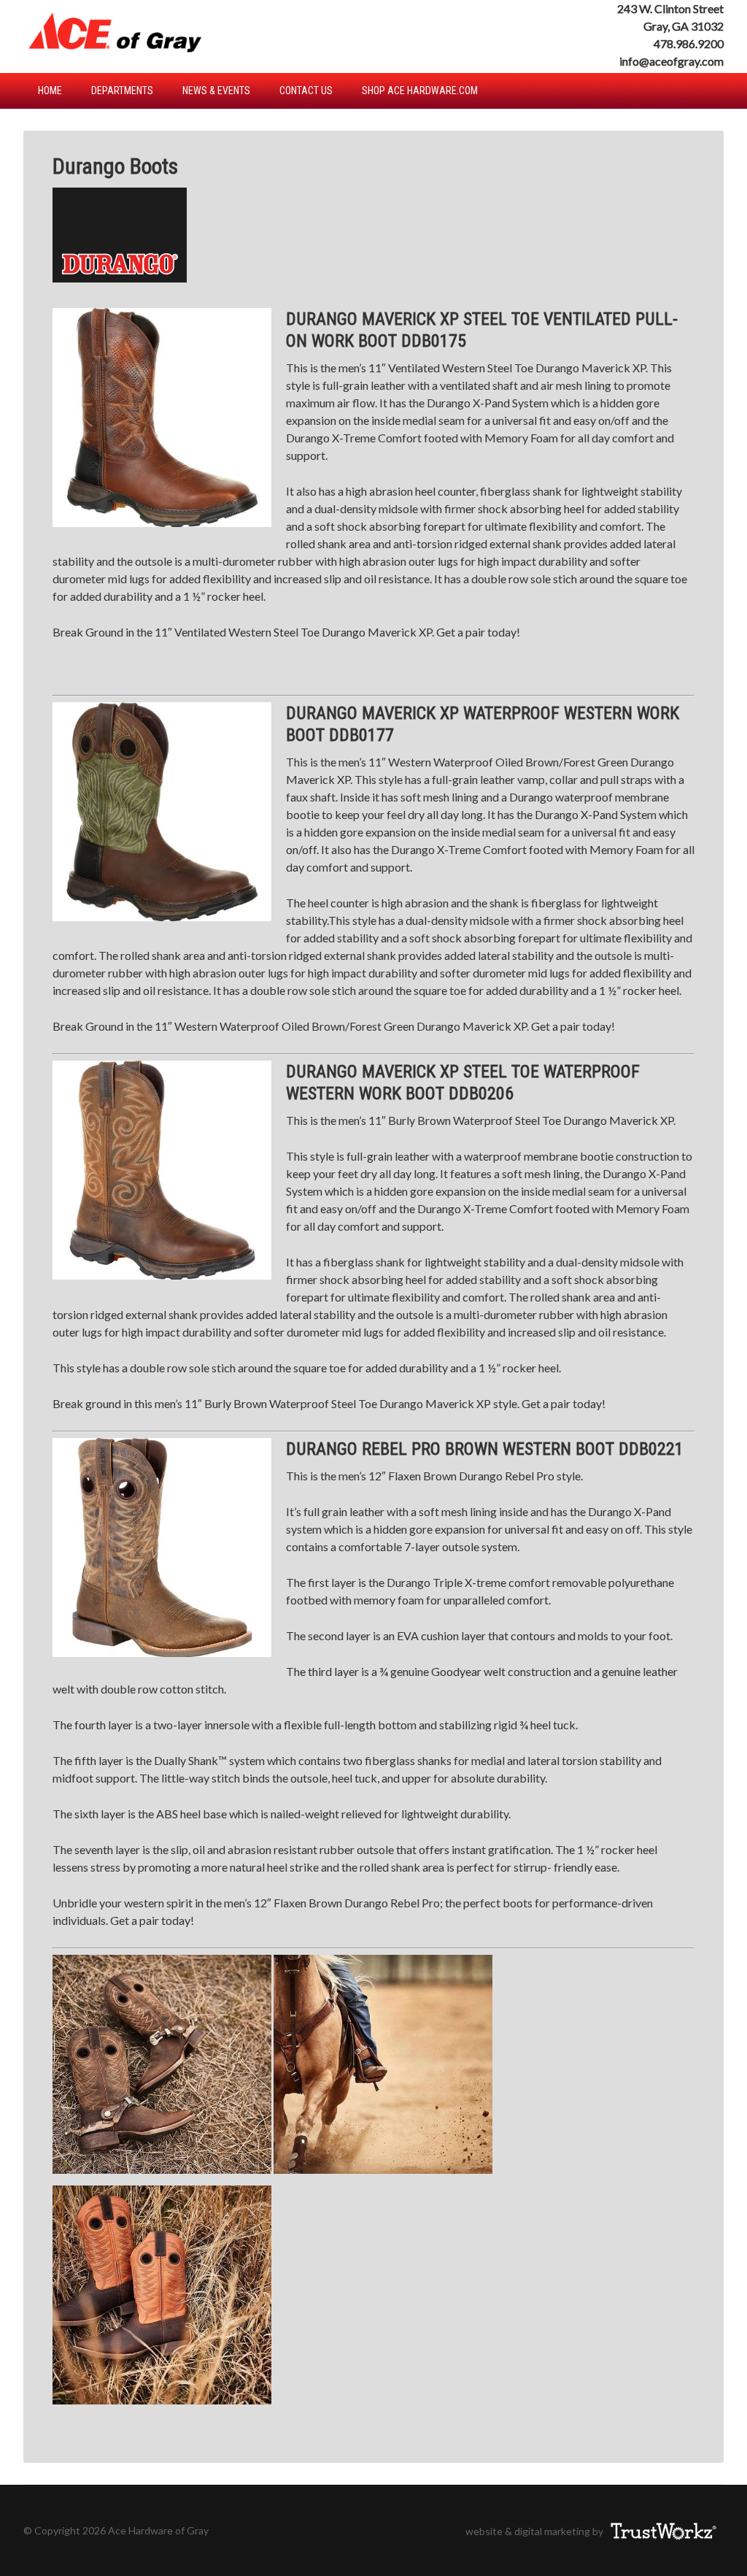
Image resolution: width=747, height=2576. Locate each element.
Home (50, 91)
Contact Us (306, 91)
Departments (122, 91)
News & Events (216, 91)
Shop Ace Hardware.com (420, 91)
